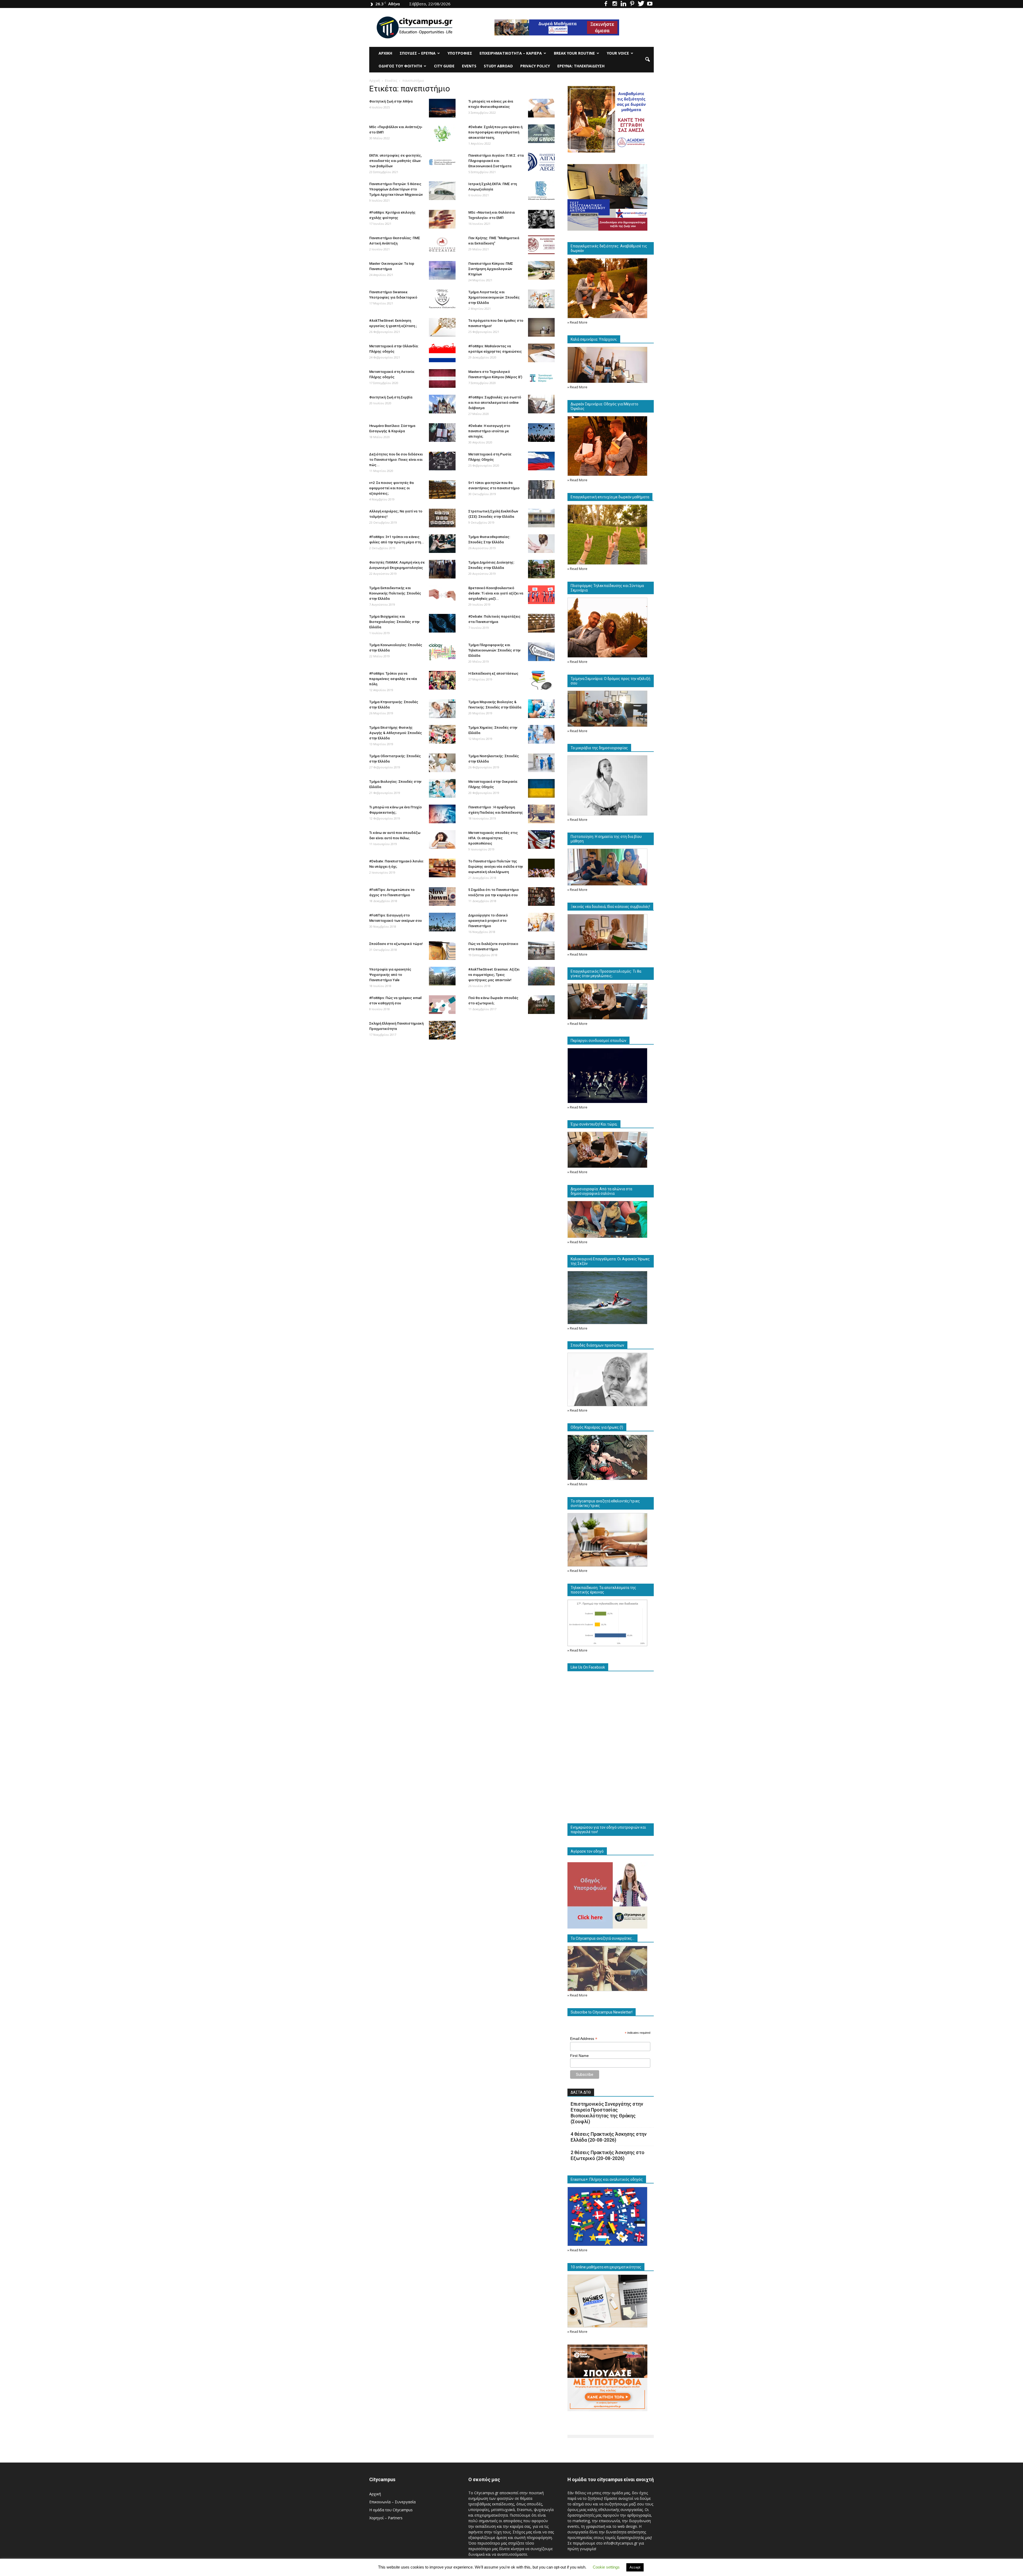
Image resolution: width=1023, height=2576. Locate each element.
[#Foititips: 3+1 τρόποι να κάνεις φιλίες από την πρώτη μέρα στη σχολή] (442, 544)
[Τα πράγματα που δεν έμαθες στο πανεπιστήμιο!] (541, 327)
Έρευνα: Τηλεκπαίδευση (581, 66)
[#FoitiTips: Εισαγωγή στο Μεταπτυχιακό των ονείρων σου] (442, 922)
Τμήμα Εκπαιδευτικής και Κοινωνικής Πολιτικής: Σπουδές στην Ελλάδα (395, 593)
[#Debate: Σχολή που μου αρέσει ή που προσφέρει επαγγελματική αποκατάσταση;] (541, 134)
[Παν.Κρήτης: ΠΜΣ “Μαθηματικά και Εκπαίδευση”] (541, 245)
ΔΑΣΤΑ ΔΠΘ (581, 2092)
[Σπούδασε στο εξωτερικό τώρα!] (442, 951)
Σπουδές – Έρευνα (418, 53)
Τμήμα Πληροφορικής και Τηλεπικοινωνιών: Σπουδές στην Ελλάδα (494, 650)
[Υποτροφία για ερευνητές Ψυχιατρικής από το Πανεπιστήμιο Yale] (442, 976)
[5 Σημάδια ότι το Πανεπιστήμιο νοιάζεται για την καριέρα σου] (541, 896)
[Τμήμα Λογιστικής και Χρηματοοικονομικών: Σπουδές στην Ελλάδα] (541, 299)
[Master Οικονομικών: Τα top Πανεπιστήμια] (442, 270)
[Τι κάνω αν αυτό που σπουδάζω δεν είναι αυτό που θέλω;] (442, 839)
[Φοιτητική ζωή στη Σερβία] (442, 404)
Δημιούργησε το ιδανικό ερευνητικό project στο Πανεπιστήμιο (488, 921)
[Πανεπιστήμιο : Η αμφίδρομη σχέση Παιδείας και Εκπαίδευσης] (541, 814)
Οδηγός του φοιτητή (400, 66)
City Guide (444, 66)
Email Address (584, 2039)
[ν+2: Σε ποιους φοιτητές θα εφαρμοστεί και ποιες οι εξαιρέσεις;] (442, 490)
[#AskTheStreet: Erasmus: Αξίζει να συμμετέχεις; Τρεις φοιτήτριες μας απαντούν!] (541, 976)
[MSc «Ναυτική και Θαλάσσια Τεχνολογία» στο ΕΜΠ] (541, 219)
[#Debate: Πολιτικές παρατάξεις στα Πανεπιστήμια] (541, 623)
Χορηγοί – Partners (386, 2518)
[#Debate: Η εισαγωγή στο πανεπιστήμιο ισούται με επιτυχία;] (541, 433)
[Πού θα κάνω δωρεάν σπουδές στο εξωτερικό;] (541, 1005)
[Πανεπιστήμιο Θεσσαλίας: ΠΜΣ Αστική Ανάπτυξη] (442, 245)
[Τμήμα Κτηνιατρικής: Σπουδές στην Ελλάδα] (442, 709)
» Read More (577, 322)
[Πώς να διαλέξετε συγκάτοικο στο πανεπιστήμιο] (541, 951)
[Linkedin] (623, 4)
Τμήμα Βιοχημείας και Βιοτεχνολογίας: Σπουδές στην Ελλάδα (394, 622)
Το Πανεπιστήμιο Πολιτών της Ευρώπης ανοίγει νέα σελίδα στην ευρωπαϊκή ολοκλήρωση (496, 867)
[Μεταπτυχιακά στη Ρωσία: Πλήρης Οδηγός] (541, 461)
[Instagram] (615, 4)
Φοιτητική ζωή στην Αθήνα (391, 101)
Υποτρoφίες (460, 53)
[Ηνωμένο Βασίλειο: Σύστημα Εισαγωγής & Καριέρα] (442, 433)
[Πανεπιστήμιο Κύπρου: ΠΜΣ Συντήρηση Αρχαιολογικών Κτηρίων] (541, 270)
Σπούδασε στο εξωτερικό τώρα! (396, 944)
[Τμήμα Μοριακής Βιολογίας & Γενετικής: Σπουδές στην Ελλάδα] (541, 709)
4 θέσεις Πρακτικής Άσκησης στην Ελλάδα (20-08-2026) (609, 2137)
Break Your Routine (574, 53)
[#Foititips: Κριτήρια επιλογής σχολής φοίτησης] (442, 219)
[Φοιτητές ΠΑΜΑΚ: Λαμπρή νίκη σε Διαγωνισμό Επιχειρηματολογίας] (442, 569)
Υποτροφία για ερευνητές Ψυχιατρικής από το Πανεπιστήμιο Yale (390, 975)
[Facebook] (606, 4)
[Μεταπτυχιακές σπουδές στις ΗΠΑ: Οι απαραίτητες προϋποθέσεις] (541, 839)
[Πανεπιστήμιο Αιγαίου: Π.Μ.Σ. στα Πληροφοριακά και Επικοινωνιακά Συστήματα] (541, 162)
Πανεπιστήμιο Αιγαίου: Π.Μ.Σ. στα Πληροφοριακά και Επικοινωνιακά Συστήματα (496, 161)
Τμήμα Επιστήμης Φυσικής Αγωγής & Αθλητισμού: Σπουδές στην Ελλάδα (396, 733)
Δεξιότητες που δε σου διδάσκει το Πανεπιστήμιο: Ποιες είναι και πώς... (396, 460)
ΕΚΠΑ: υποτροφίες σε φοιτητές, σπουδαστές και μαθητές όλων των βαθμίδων (395, 161)
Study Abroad (498, 66)
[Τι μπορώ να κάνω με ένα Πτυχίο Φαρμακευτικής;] (442, 814)
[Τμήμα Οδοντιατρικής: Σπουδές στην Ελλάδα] (442, 763)
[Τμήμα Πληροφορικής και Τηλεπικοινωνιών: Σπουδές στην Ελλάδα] (541, 652)
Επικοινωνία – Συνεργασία (392, 2502)
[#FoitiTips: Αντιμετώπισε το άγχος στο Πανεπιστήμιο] (442, 896)
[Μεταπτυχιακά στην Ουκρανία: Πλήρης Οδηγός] (541, 788)
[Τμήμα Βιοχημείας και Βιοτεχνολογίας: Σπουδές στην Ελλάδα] (442, 623)
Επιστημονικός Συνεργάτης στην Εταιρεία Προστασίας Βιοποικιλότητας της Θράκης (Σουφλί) (607, 2113)
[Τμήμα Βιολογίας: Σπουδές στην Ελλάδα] (442, 788)
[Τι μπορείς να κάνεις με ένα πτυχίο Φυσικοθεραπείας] (541, 108)
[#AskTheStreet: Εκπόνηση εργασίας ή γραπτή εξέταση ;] (442, 327)
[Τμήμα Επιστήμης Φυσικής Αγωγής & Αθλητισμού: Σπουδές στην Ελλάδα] (442, 734)
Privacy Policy (535, 66)
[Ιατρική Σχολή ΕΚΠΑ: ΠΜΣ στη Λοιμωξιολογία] (541, 191)
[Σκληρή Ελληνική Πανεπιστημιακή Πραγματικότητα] (442, 1030)
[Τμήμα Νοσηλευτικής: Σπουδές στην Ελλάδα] (541, 763)
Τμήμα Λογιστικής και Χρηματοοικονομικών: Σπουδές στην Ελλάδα (494, 297)
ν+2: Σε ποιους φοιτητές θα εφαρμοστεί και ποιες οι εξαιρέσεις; (391, 488)
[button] (647, 60)
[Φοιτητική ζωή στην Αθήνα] (442, 108)
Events (469, 66)
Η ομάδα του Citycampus (391, 2510)
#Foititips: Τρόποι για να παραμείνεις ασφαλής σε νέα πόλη (393, 679)
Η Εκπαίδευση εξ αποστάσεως (493, 673)
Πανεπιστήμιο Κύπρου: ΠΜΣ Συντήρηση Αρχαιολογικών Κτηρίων (491, 269)
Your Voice (618, 53)
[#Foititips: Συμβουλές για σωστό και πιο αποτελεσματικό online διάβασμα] (541, 404)
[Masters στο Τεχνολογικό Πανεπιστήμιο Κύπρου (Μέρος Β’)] (541, 378)
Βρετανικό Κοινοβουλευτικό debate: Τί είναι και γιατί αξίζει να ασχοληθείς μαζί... (496, 593)
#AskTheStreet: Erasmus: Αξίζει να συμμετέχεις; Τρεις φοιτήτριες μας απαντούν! (494, 975)
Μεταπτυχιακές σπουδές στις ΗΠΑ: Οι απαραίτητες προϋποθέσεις (493, 838)
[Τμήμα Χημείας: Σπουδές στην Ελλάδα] (541, 734)
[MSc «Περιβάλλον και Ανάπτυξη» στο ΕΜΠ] (442, 134)
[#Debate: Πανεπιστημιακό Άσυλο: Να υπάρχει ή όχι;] (442, 868)
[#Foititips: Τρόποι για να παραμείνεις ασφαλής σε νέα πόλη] (442, 680)
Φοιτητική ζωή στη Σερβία (391, 397)
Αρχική (385, 53)
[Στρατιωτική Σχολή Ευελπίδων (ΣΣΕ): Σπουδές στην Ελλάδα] (541, 518)
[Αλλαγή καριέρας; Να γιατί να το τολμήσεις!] (442, 518)
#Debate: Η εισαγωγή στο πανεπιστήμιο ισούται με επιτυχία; (489, 431)
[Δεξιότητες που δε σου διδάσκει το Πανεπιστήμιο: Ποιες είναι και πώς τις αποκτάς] (442, 461)
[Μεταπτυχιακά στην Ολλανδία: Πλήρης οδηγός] (442, 353)
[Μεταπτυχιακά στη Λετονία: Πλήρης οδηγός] (442, 378)
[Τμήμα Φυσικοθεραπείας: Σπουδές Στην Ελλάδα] (541, 544)
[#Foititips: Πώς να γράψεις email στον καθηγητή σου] (442, 1005)
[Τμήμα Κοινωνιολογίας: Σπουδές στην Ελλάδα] (442, 652)
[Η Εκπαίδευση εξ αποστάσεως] (541, 680)
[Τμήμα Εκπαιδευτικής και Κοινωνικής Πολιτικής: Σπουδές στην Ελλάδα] (442, 595)
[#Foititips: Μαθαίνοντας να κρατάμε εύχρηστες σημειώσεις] (541, 353)
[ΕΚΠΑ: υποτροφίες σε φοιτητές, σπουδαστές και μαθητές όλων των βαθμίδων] (442, 162)
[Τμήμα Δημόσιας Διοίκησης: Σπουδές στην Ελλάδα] (541, 569)
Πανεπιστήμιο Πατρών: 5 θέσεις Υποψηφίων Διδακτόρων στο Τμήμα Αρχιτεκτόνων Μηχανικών (396, 189)
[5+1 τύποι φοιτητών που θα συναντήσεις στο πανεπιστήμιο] (541, 490)
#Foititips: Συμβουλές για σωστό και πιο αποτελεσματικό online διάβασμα (495, 403)
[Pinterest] (632, 4)
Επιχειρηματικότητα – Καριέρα (511, 53)
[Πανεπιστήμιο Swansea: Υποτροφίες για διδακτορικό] (442, 299)
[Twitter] (641, 4)
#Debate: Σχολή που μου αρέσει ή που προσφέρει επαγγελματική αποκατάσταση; (495, 132)
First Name (579, 2056)
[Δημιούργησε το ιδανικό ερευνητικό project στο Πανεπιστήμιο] (541, 922)
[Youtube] (650, 4)
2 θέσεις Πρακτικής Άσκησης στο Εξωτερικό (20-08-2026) (608, 2155)
